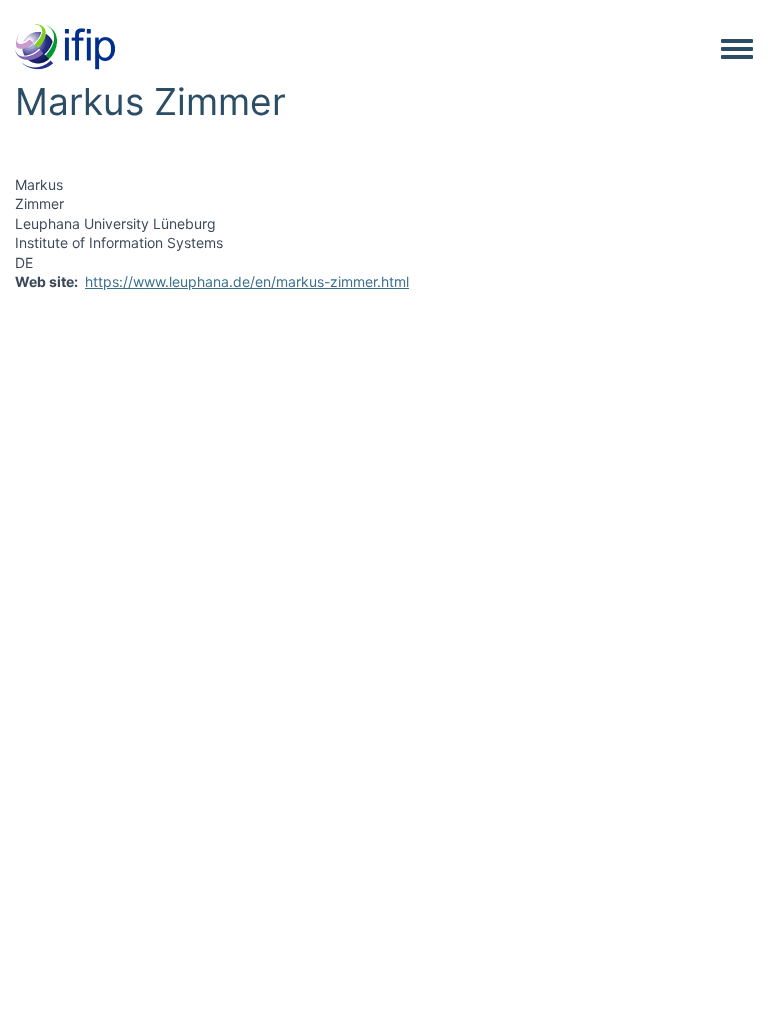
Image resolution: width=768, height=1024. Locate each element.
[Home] (65, 48)
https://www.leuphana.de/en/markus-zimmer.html (247, 281)
